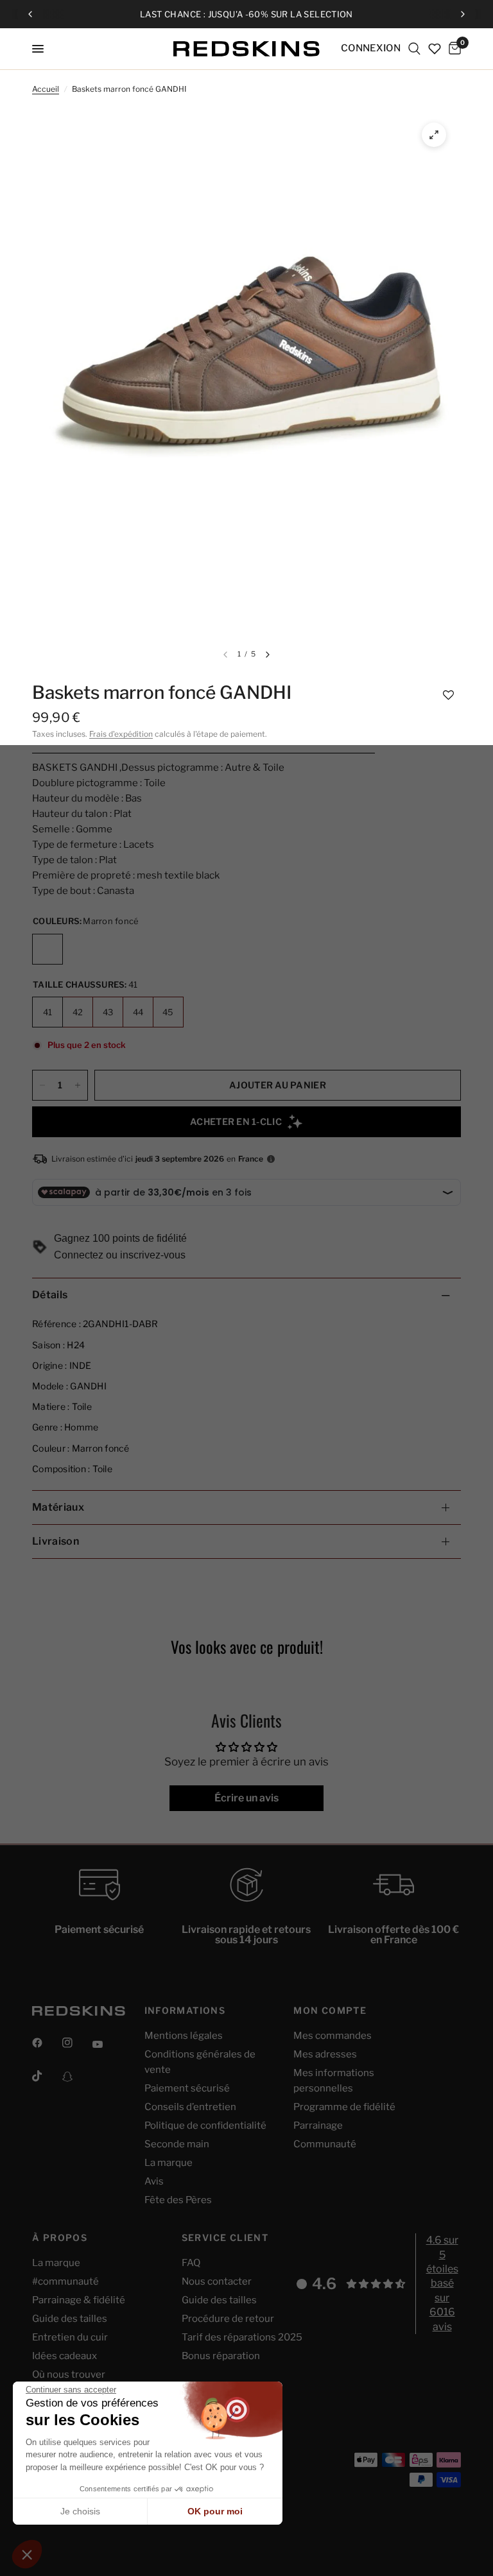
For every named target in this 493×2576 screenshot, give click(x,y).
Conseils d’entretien (190, 2107)
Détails (50, 1295)
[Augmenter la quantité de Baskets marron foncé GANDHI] (78, 1085)
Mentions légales (184, 2036)
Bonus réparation (221, 2356)
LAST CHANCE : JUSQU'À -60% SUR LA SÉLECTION (246, 14)
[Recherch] (414, 49)
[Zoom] (434, 135)
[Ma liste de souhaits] (435, 49)
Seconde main (177, 2144)
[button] (448, 694)
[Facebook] (46, 2043)
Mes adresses (325, 2054)
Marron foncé (48, 949)
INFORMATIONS (185, 2011)
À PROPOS (60, 2238)
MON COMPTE (330, 2011)
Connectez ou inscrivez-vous (120, 1255)
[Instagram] (76, 2043)
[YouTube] (107, 2045)
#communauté (65, 2281)
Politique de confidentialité (205, 2125)
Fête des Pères (178, 2200)
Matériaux (58, 1507)
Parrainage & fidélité (79, 2300)
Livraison (56, 1541)
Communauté (325, 2144)
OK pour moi (215, 2511)
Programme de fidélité (344, 2107)
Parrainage (318, 2125)
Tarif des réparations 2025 (242, 2337)
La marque (169, 2163)
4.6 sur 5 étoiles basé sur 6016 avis (442, 2283)
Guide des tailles (70, 2319)
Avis (154, 2181)
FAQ (191, 2263)
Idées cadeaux (65, 2356)
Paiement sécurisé (187, 2088)
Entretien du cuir (70, 2337)
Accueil (46, 89)
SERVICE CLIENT (225, 2238)
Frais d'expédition (121, 734)
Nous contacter (217, 2281)
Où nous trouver (69, 2374)
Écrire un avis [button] (246, 1798)
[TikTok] (46, 2076)
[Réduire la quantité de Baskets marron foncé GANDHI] (42, 1085)
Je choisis (80, 2511)
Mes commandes (333, 2036)
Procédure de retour (228, 2319)
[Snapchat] (76, 2077)
